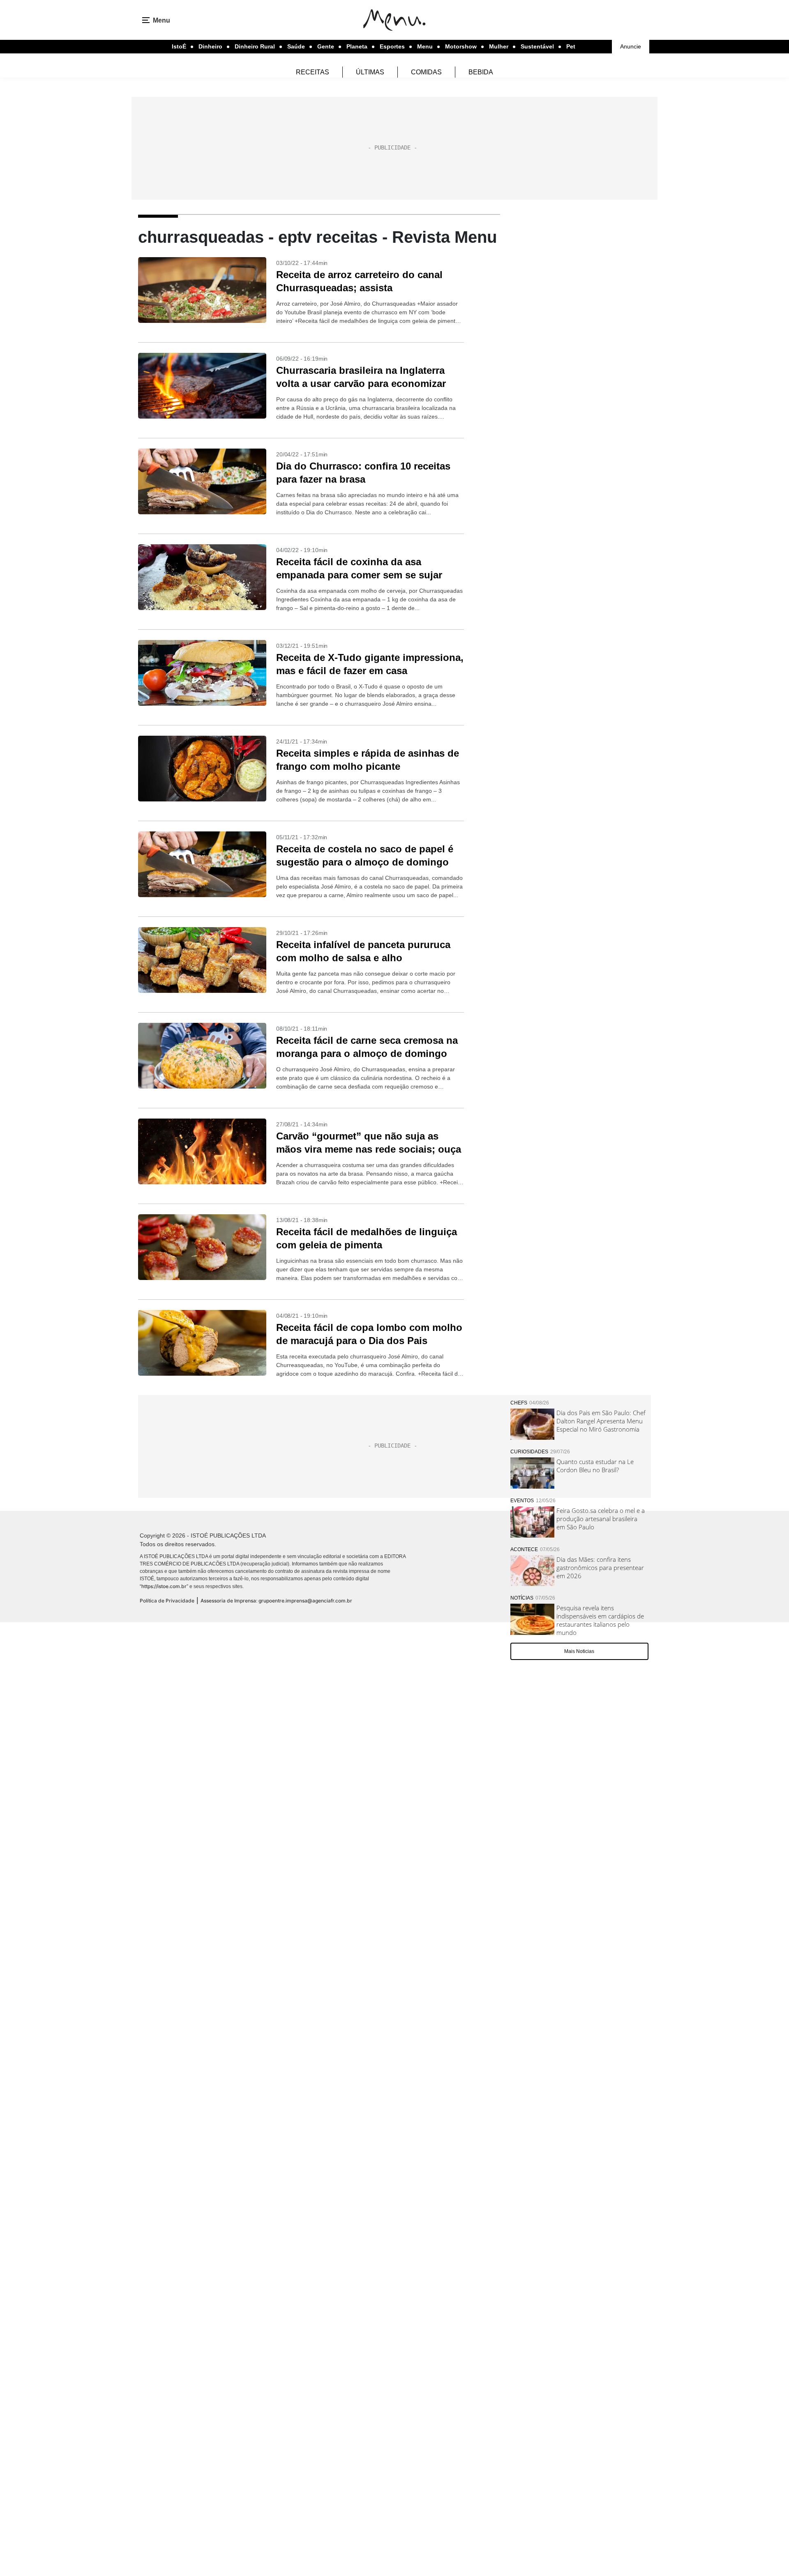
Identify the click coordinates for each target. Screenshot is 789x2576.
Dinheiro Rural (255, 46)
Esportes (392, 46)
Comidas (426, 72)
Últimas (370, 72)
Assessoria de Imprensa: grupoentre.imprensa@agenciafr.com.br (276, 1601)
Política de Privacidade (167, 1601)
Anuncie (631, 46)
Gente (326, 46)
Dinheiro (210, 46)
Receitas (313, 72)
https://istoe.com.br (164, 1586)
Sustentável (537, 46)
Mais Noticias (579, 1651)
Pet (571, 46)
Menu (425, 46)
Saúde (296, 46)
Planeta (357, 46)
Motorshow (461, 46)
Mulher (499, 46)
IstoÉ (179, 46)
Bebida (481, 72)
